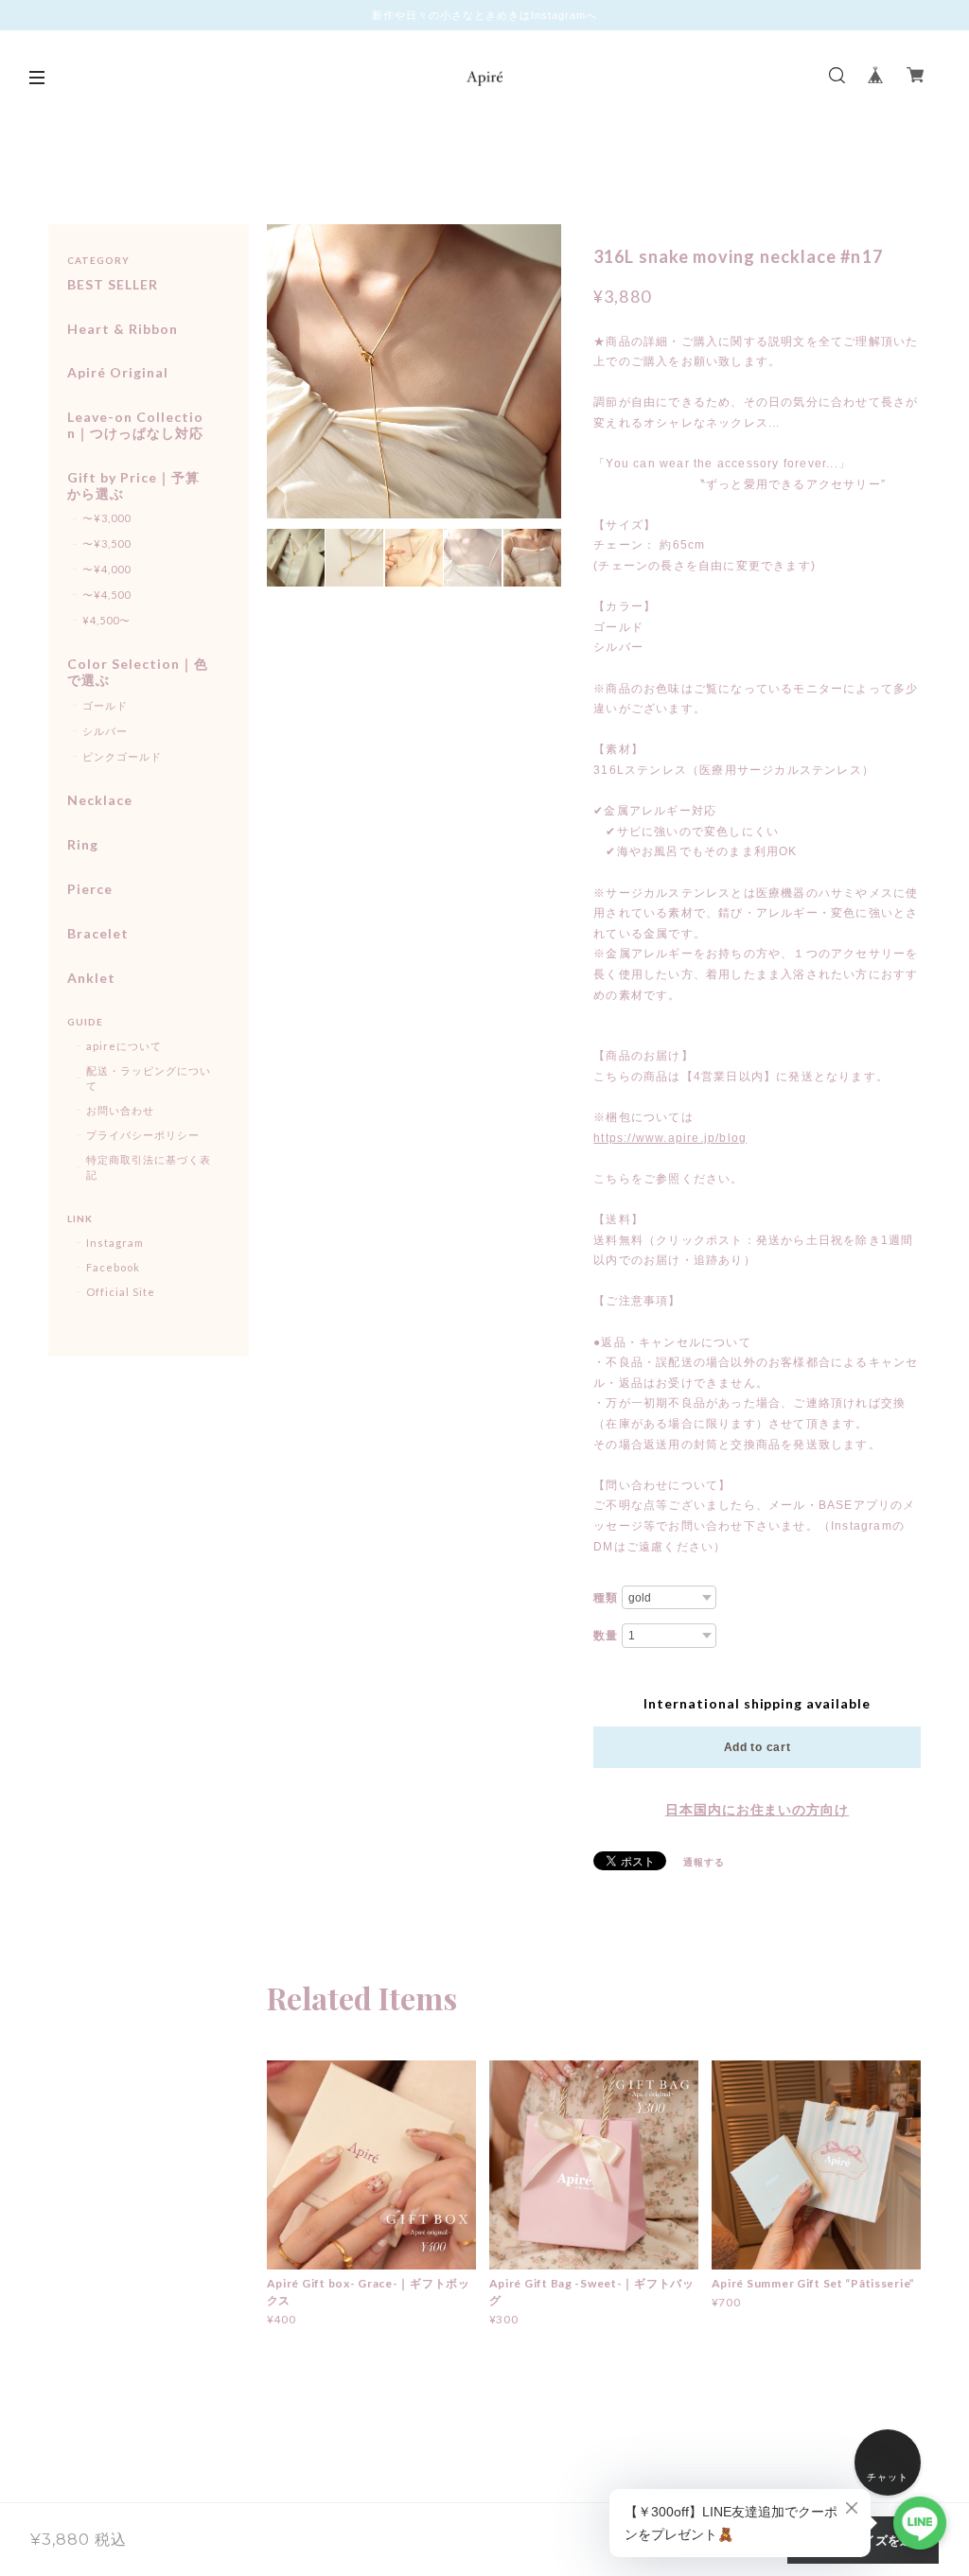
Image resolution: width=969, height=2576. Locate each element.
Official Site (120, 1292)
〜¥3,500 (106, 543)
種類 (606, 1598)
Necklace (100, 800)
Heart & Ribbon (122, 329)
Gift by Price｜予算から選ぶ (133, 486)
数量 (606, 1636)
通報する (704, 1862)
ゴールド (105, 705)
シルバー (105, 731)
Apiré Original (117, 373)
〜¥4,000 (106, 569)
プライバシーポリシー (143, 1135)
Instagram (115, 1243)
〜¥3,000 (106, 518)
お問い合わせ (120, 1110)
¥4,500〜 (106, 620)
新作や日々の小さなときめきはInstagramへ (484, 15)
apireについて (124, 1046)
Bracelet (98, 934)
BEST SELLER (113, 285)
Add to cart (758, 1747)
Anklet (91, 978)
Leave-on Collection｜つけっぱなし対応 (135, 425)
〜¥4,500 (106, 595)
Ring (83, 845)
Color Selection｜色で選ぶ (137, 672)
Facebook (113, 1267)
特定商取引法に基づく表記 (149, 1167)
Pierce (90, 889)
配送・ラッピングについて (149, 1078)
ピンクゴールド (122, 756)
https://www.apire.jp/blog (670, 1138)
